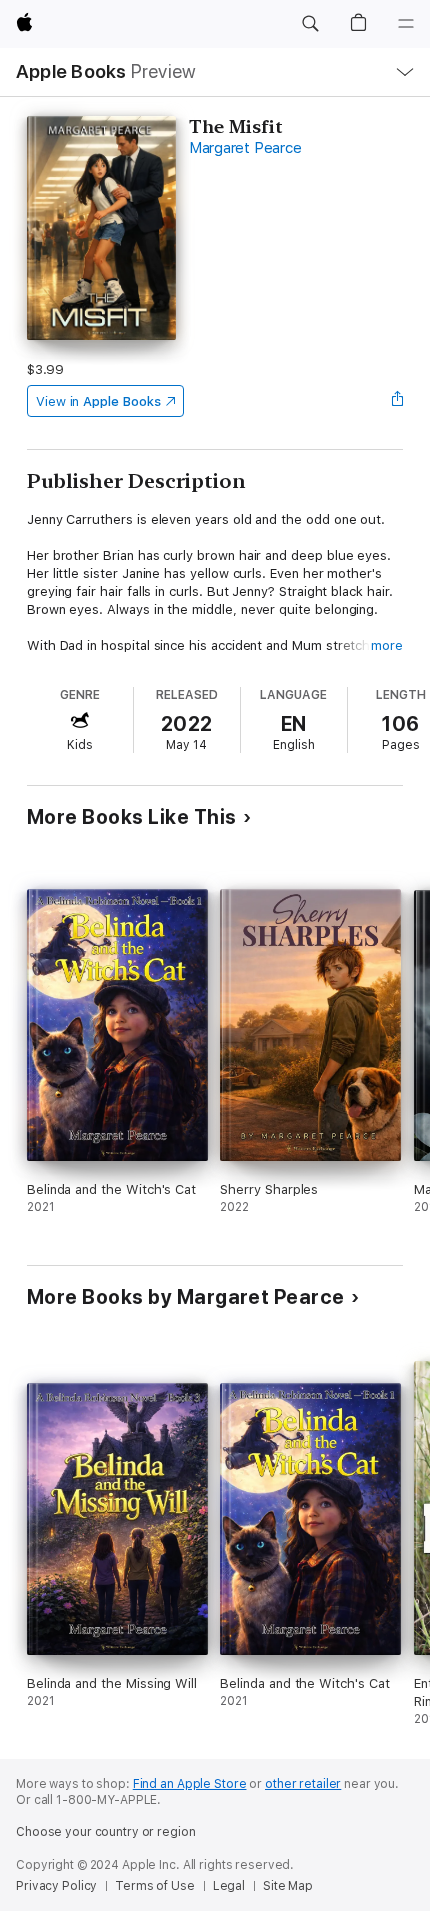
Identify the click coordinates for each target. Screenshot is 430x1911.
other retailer (303, 1784)
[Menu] (406, 24)
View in (98, 401)
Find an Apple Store (190, 1784)
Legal (229, 1886)
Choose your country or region (106, 1832)
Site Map (288, 1886)
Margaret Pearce (245, 148)
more (387, 645)
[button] (310, 24)
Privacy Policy (56, 1886)
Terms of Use (155, 1886)
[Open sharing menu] (397, 401)
